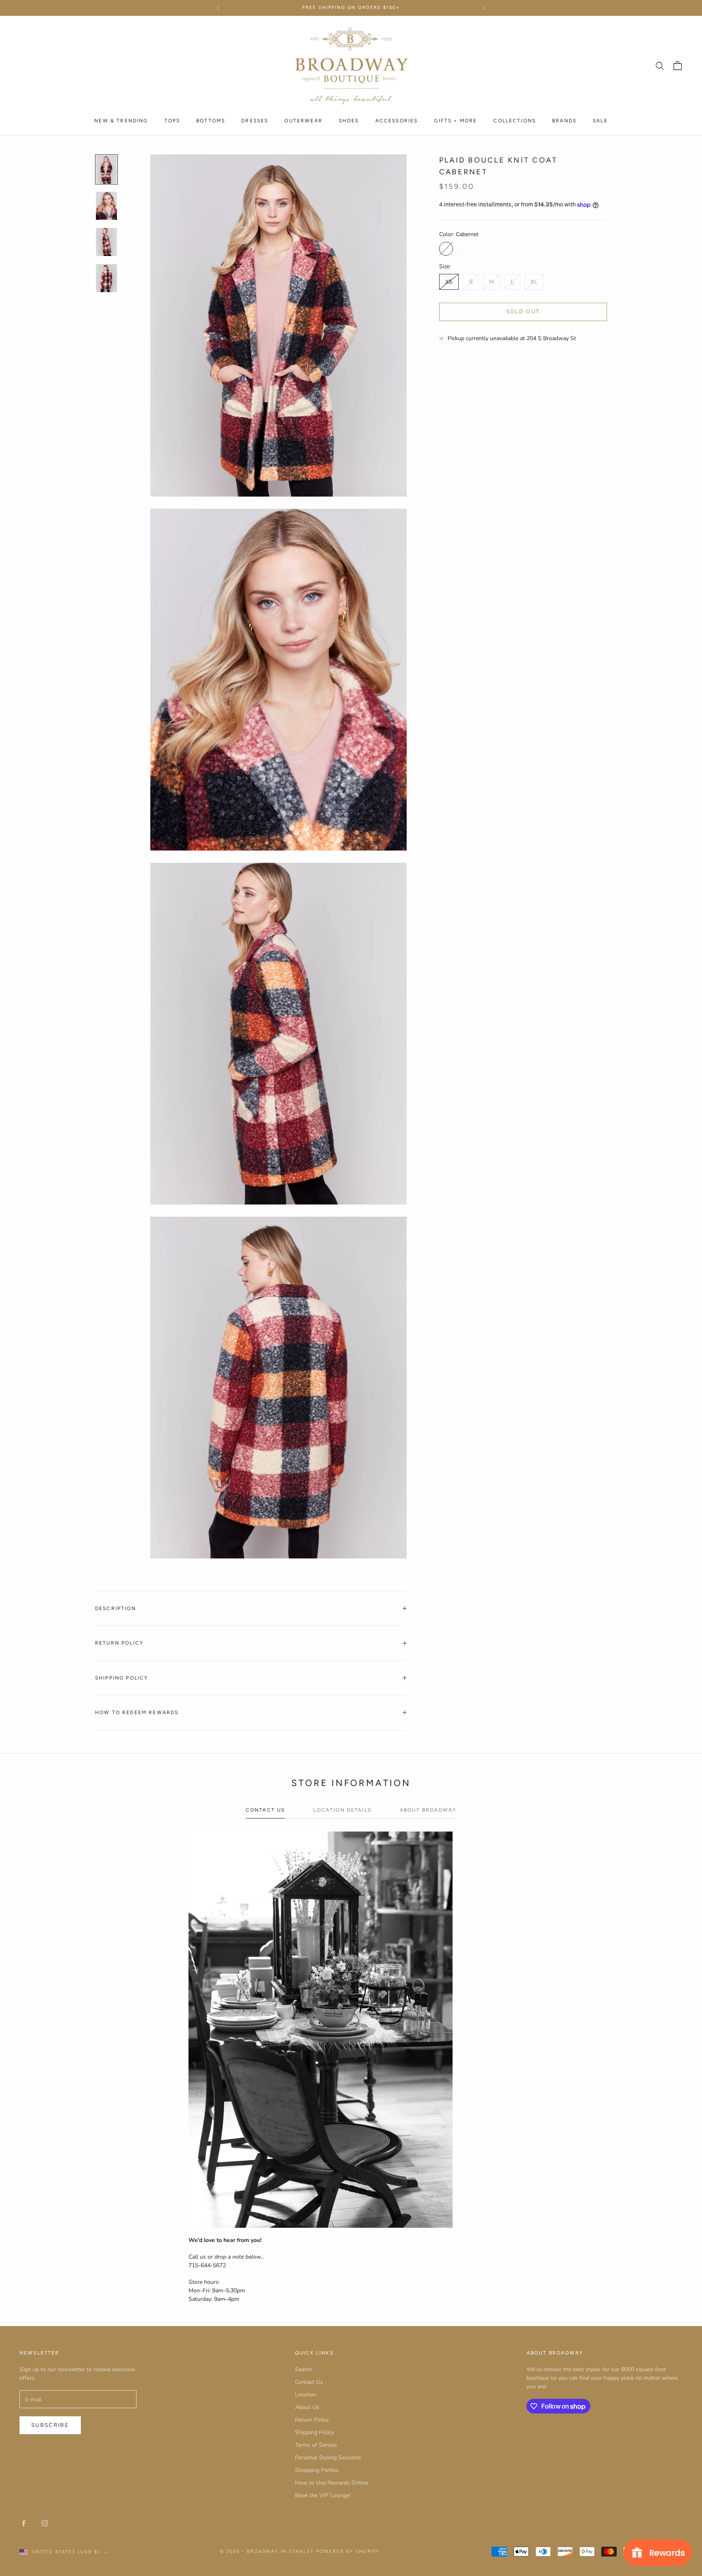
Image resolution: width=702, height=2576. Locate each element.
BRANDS (564, 120)
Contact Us (309, 2382)
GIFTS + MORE (455, 120)
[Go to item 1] (106, 169)
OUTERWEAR (303, 120)
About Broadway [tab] (428, 1810)
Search (303, 2369)
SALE (600, 120)
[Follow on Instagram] (45, 2523)
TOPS (172, 120)
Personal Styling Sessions (328, 2458)
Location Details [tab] (342, 1810)
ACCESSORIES (397, 120)
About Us (307, 2407)
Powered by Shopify (348, 2551)
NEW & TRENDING (121, 120)
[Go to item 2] (106, 206)
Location (306, 2395)
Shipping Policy (314, 2432)
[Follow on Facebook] (24, 2523)
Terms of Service (316, 2445)
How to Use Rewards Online (331, 2483)
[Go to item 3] (106, 242)
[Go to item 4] (106, 278)
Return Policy (312, 2420)
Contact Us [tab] (265, 1810)
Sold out (523, 312)
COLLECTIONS (515, 120)
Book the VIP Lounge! (323, 2495)
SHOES (349, 120)
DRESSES (255, 120)
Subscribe (50, 2425)
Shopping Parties (317, 2470)
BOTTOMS (211, 120)
